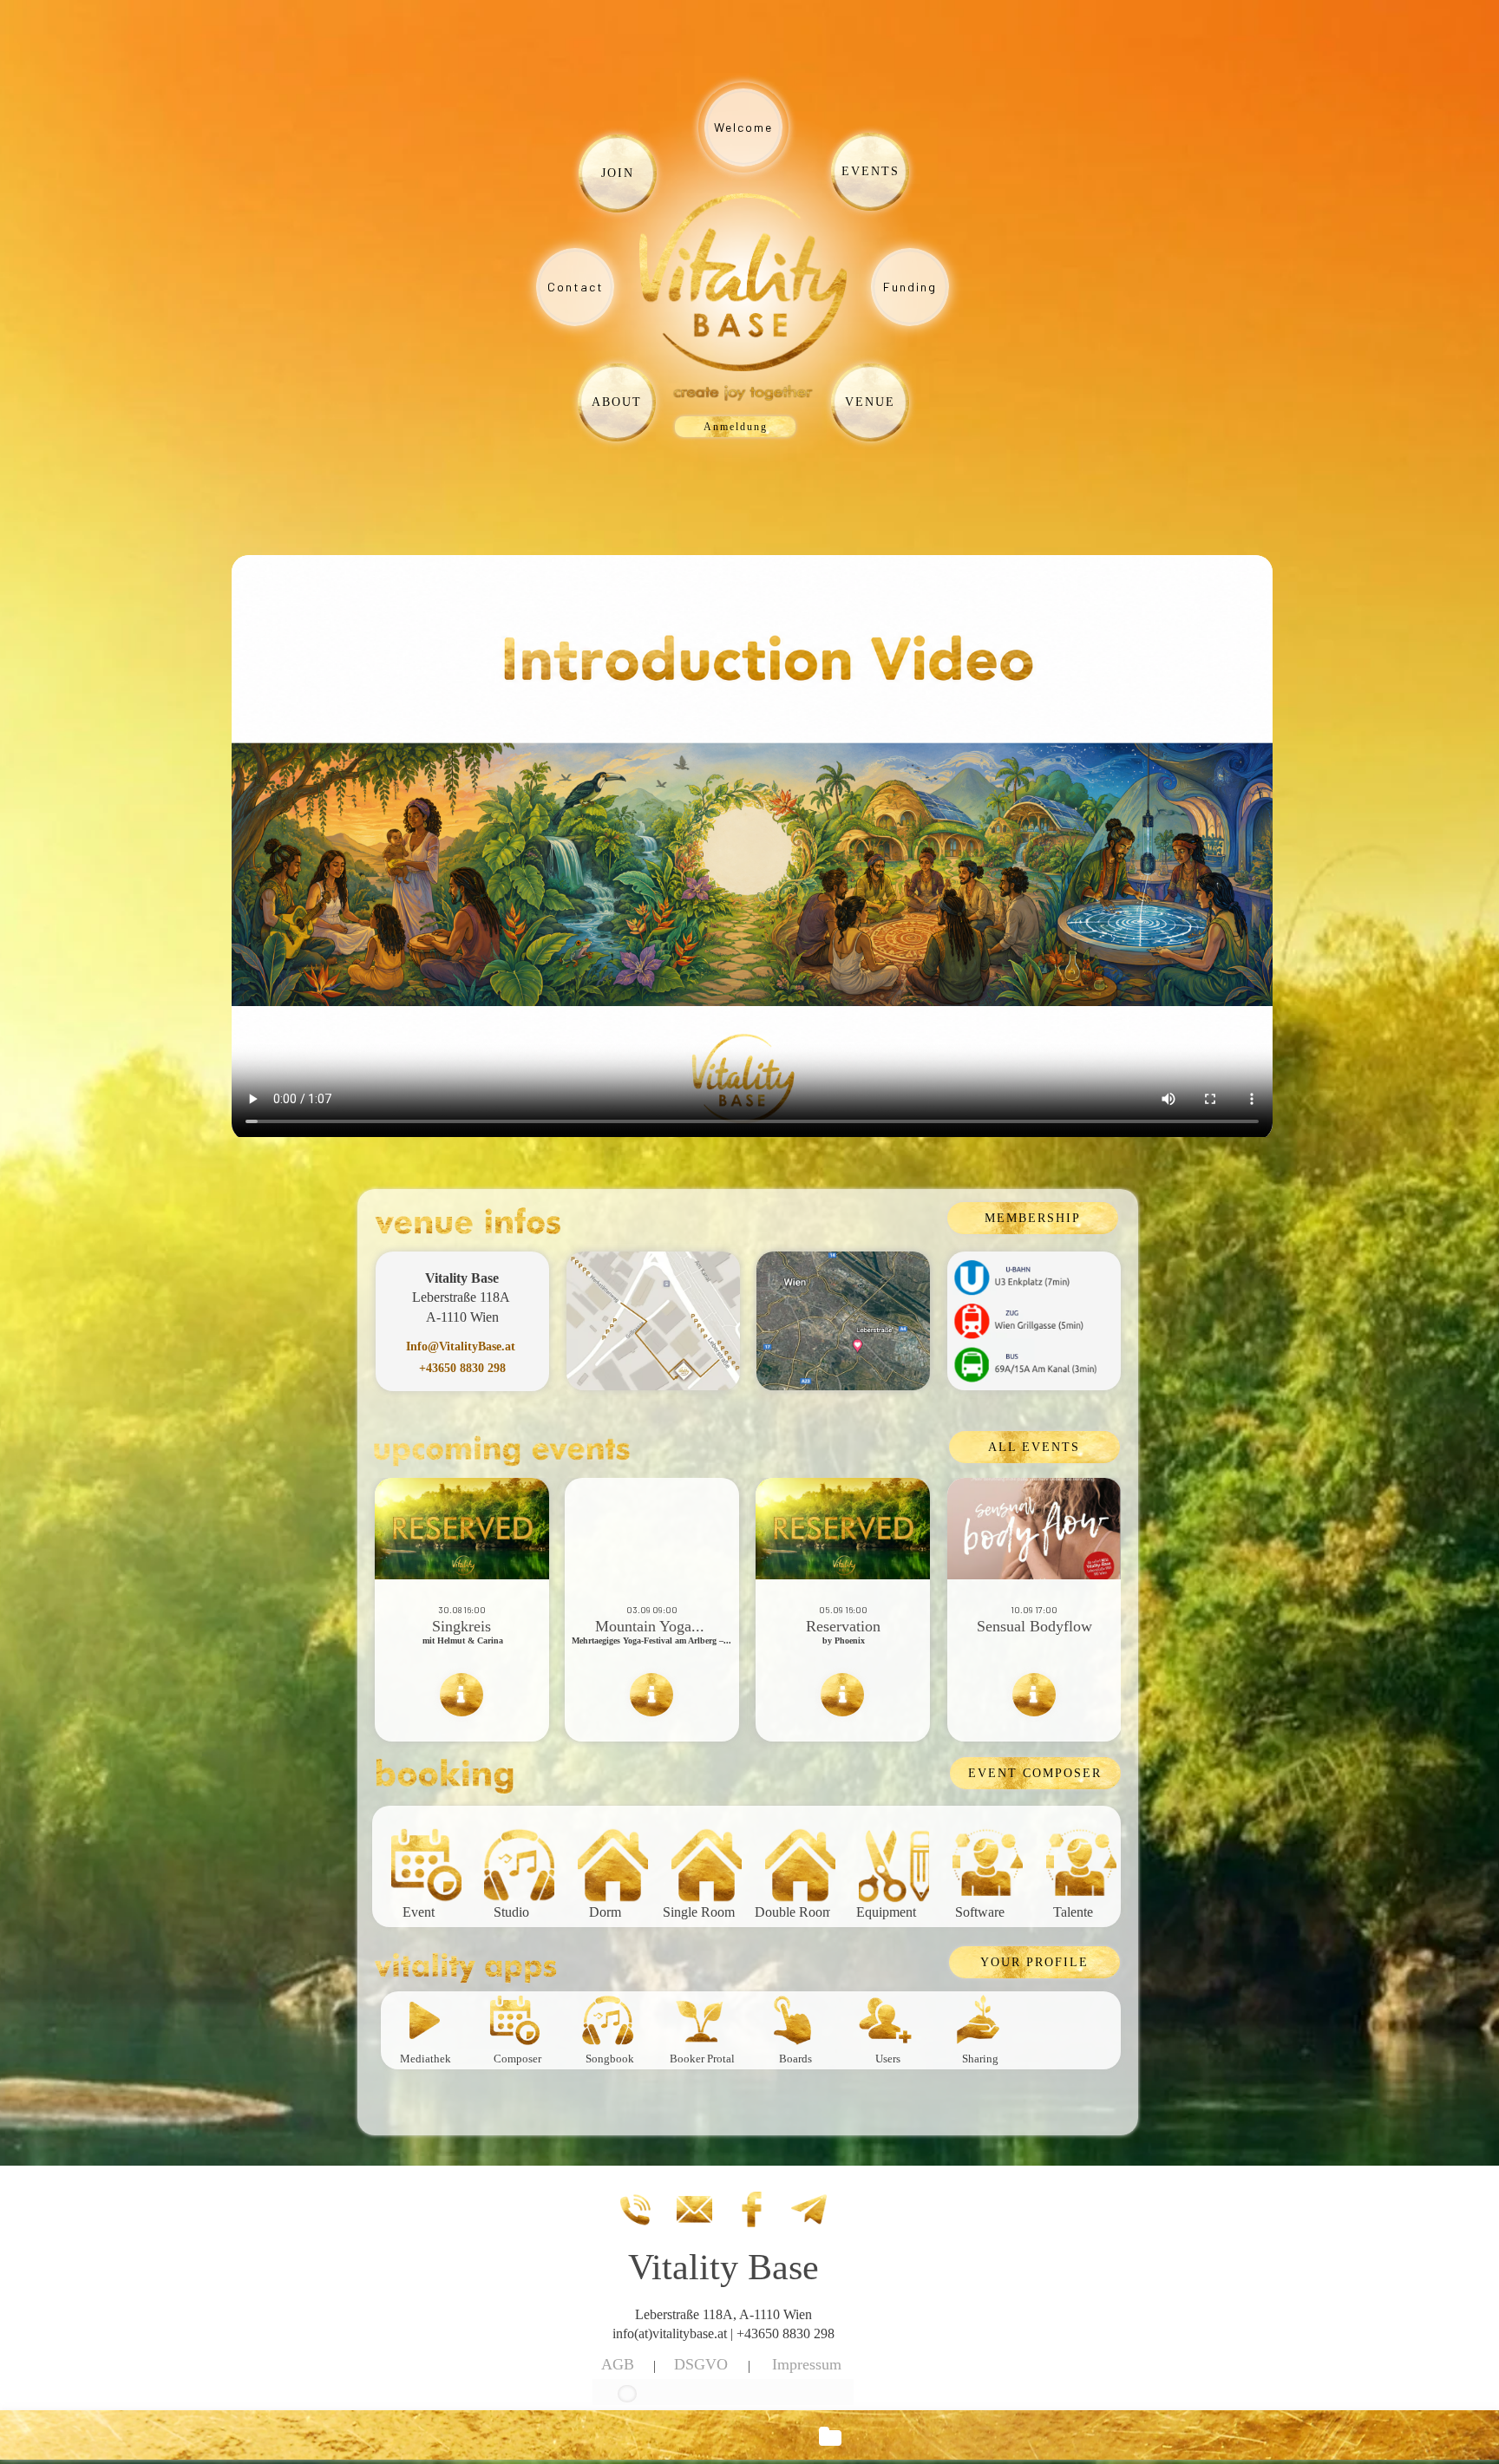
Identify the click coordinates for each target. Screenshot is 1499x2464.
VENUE (870, 402)
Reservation (843, 1626)
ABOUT (617, 402)
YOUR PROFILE (1034, 1962)
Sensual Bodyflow (1034, 1626)
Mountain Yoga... (652, 1626)
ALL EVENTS (1034, 1447)
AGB (618, 2364)
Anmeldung (736, 427)
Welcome (743, 127)
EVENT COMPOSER (1035, 1773)
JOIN (618, 173)
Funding (910, 287)
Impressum (807, 2364)
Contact (576, 287)
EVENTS (871, 171)
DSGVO (701, 2364)
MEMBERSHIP (1033, 1218)
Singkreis (461, 1626)
